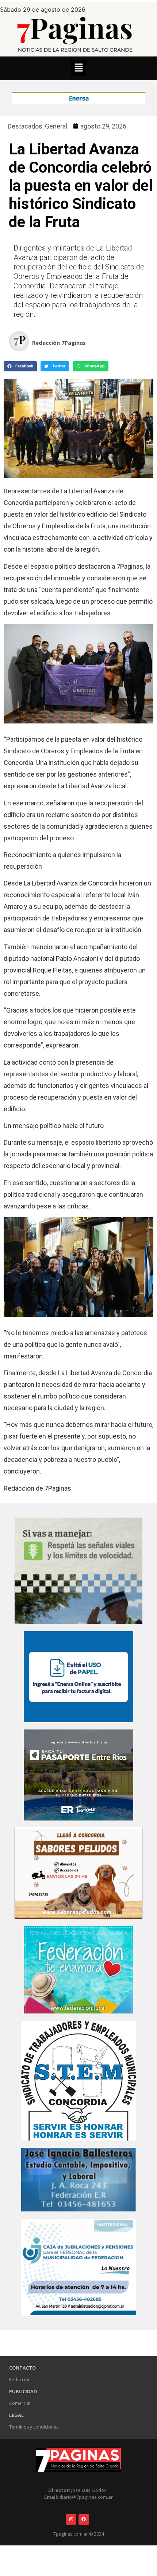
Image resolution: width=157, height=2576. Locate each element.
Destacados (25, 126)
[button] (78, 68)
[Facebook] (84, 2519)
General (56, 126)
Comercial (20, 2403)
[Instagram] (71, 2519)
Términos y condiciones (34, 2427)
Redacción (20, 2380)
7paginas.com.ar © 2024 (79, 2534)
